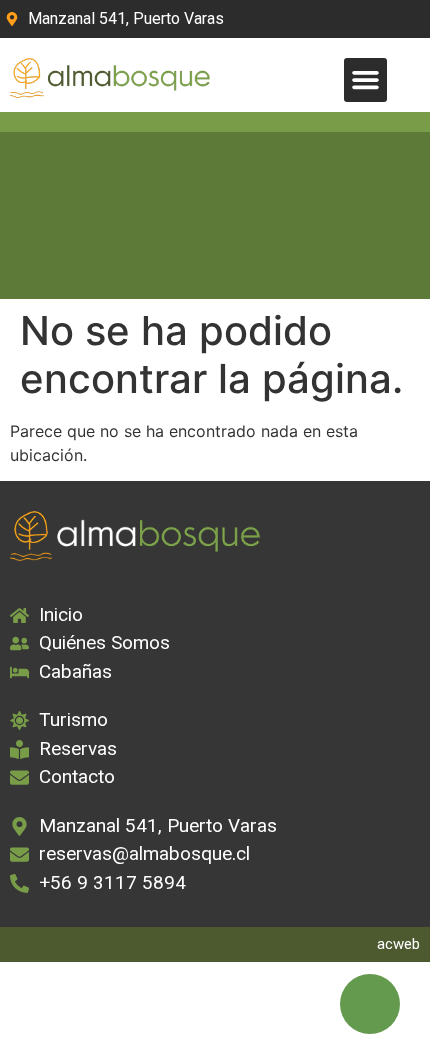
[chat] (370, 1004)
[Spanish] (410, 19)
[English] (358, 19)
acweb (398, 944)
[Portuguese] (384, 19)
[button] (366, 80)
